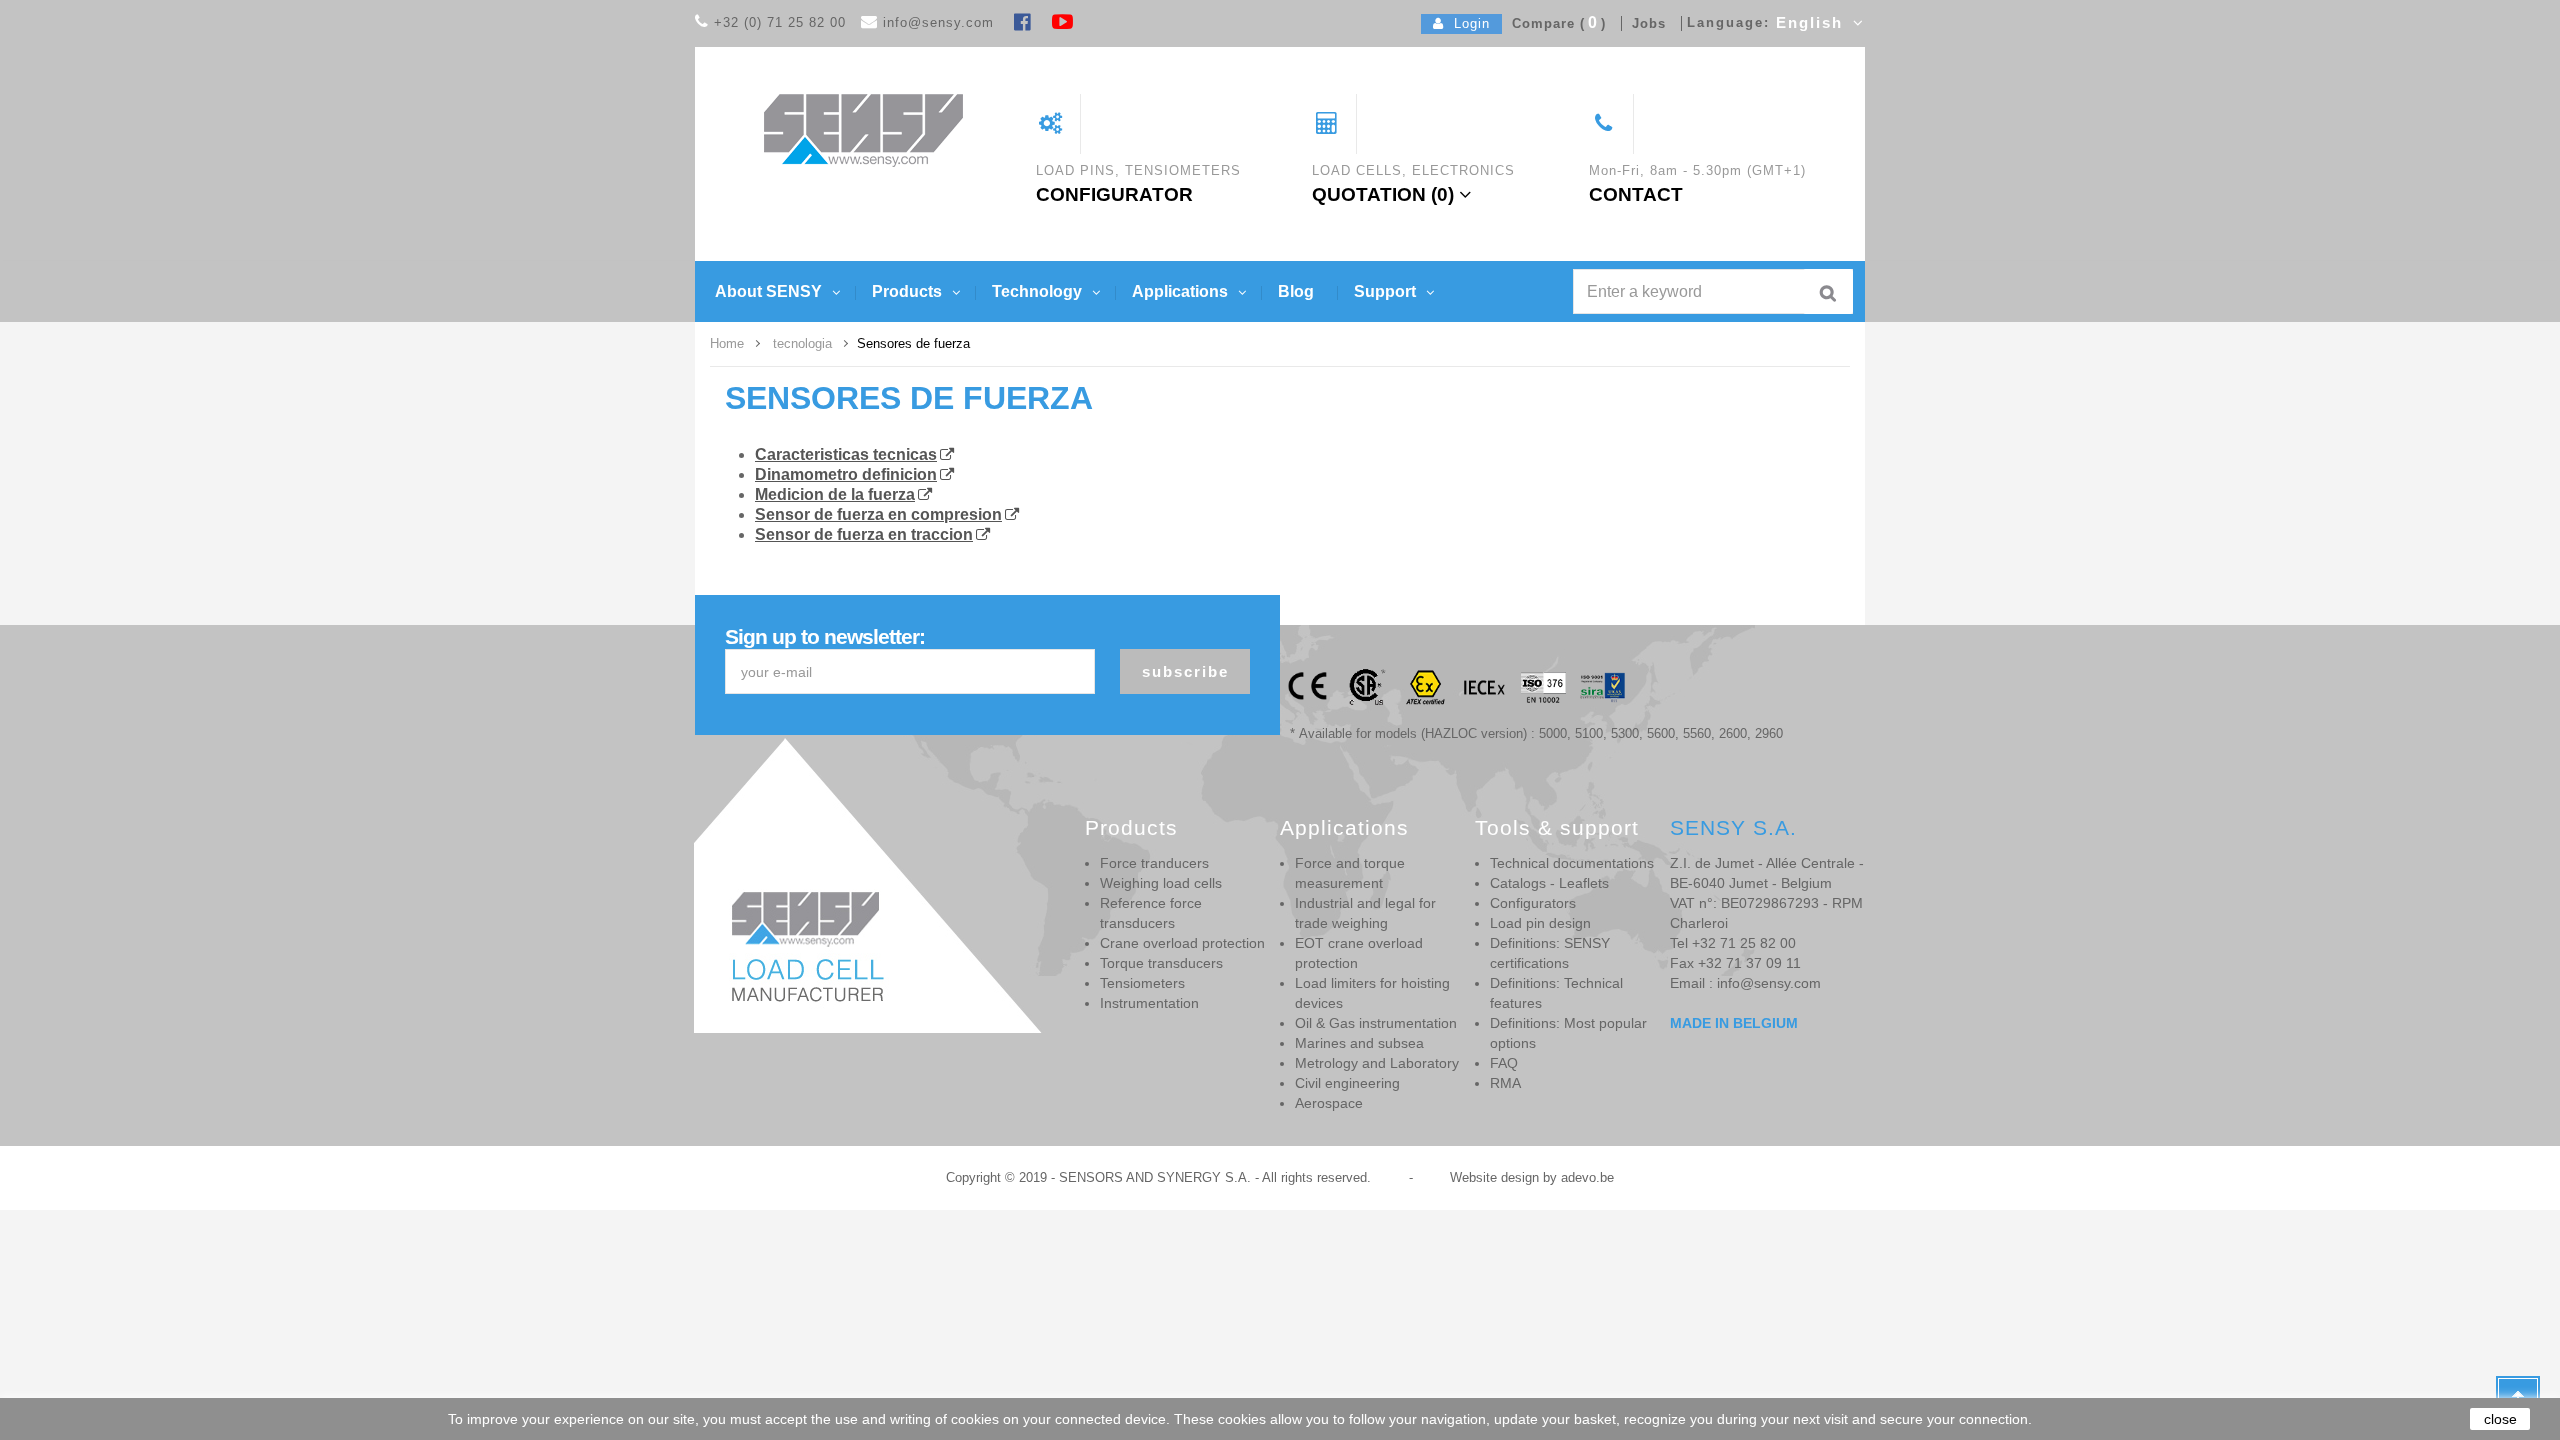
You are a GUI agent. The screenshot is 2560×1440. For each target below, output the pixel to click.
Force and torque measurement (1350, 873)
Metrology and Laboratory (1377, 1063)
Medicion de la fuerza (835, 494)
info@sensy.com (938, 22)
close (2500, 1419)
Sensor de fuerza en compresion (878, 514)
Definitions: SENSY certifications (1550, 953)
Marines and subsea (1359, 1043)
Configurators (1533, 903)
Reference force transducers (1151, 913)
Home (727, 343)
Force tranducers (1154, 863)
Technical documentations (1572, 863)
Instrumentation (1149, 1003)
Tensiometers (1142, 983)
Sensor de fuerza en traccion (864, 534)
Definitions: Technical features (1556, 993)
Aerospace (1329, 1103)
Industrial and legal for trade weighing (1365, 913)
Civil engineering (1347, 1083)
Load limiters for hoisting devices (1372, 993)
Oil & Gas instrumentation (1376, 1023)
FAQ (1504, 1063)
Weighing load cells (1161, 883)
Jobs (1644, 23)
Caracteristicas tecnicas (846, 454)
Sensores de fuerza (909, 398)
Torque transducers (1161, 963)
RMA (1505, 1083)
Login (1467, 23)
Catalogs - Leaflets (1549, 883)
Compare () (1554, 23)
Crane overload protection (1182, 943)
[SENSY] (863, 129)
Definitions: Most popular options (1568, 1033)
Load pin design (1540, 923)
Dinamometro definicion (846, 474)
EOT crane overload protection (1359, 953)
